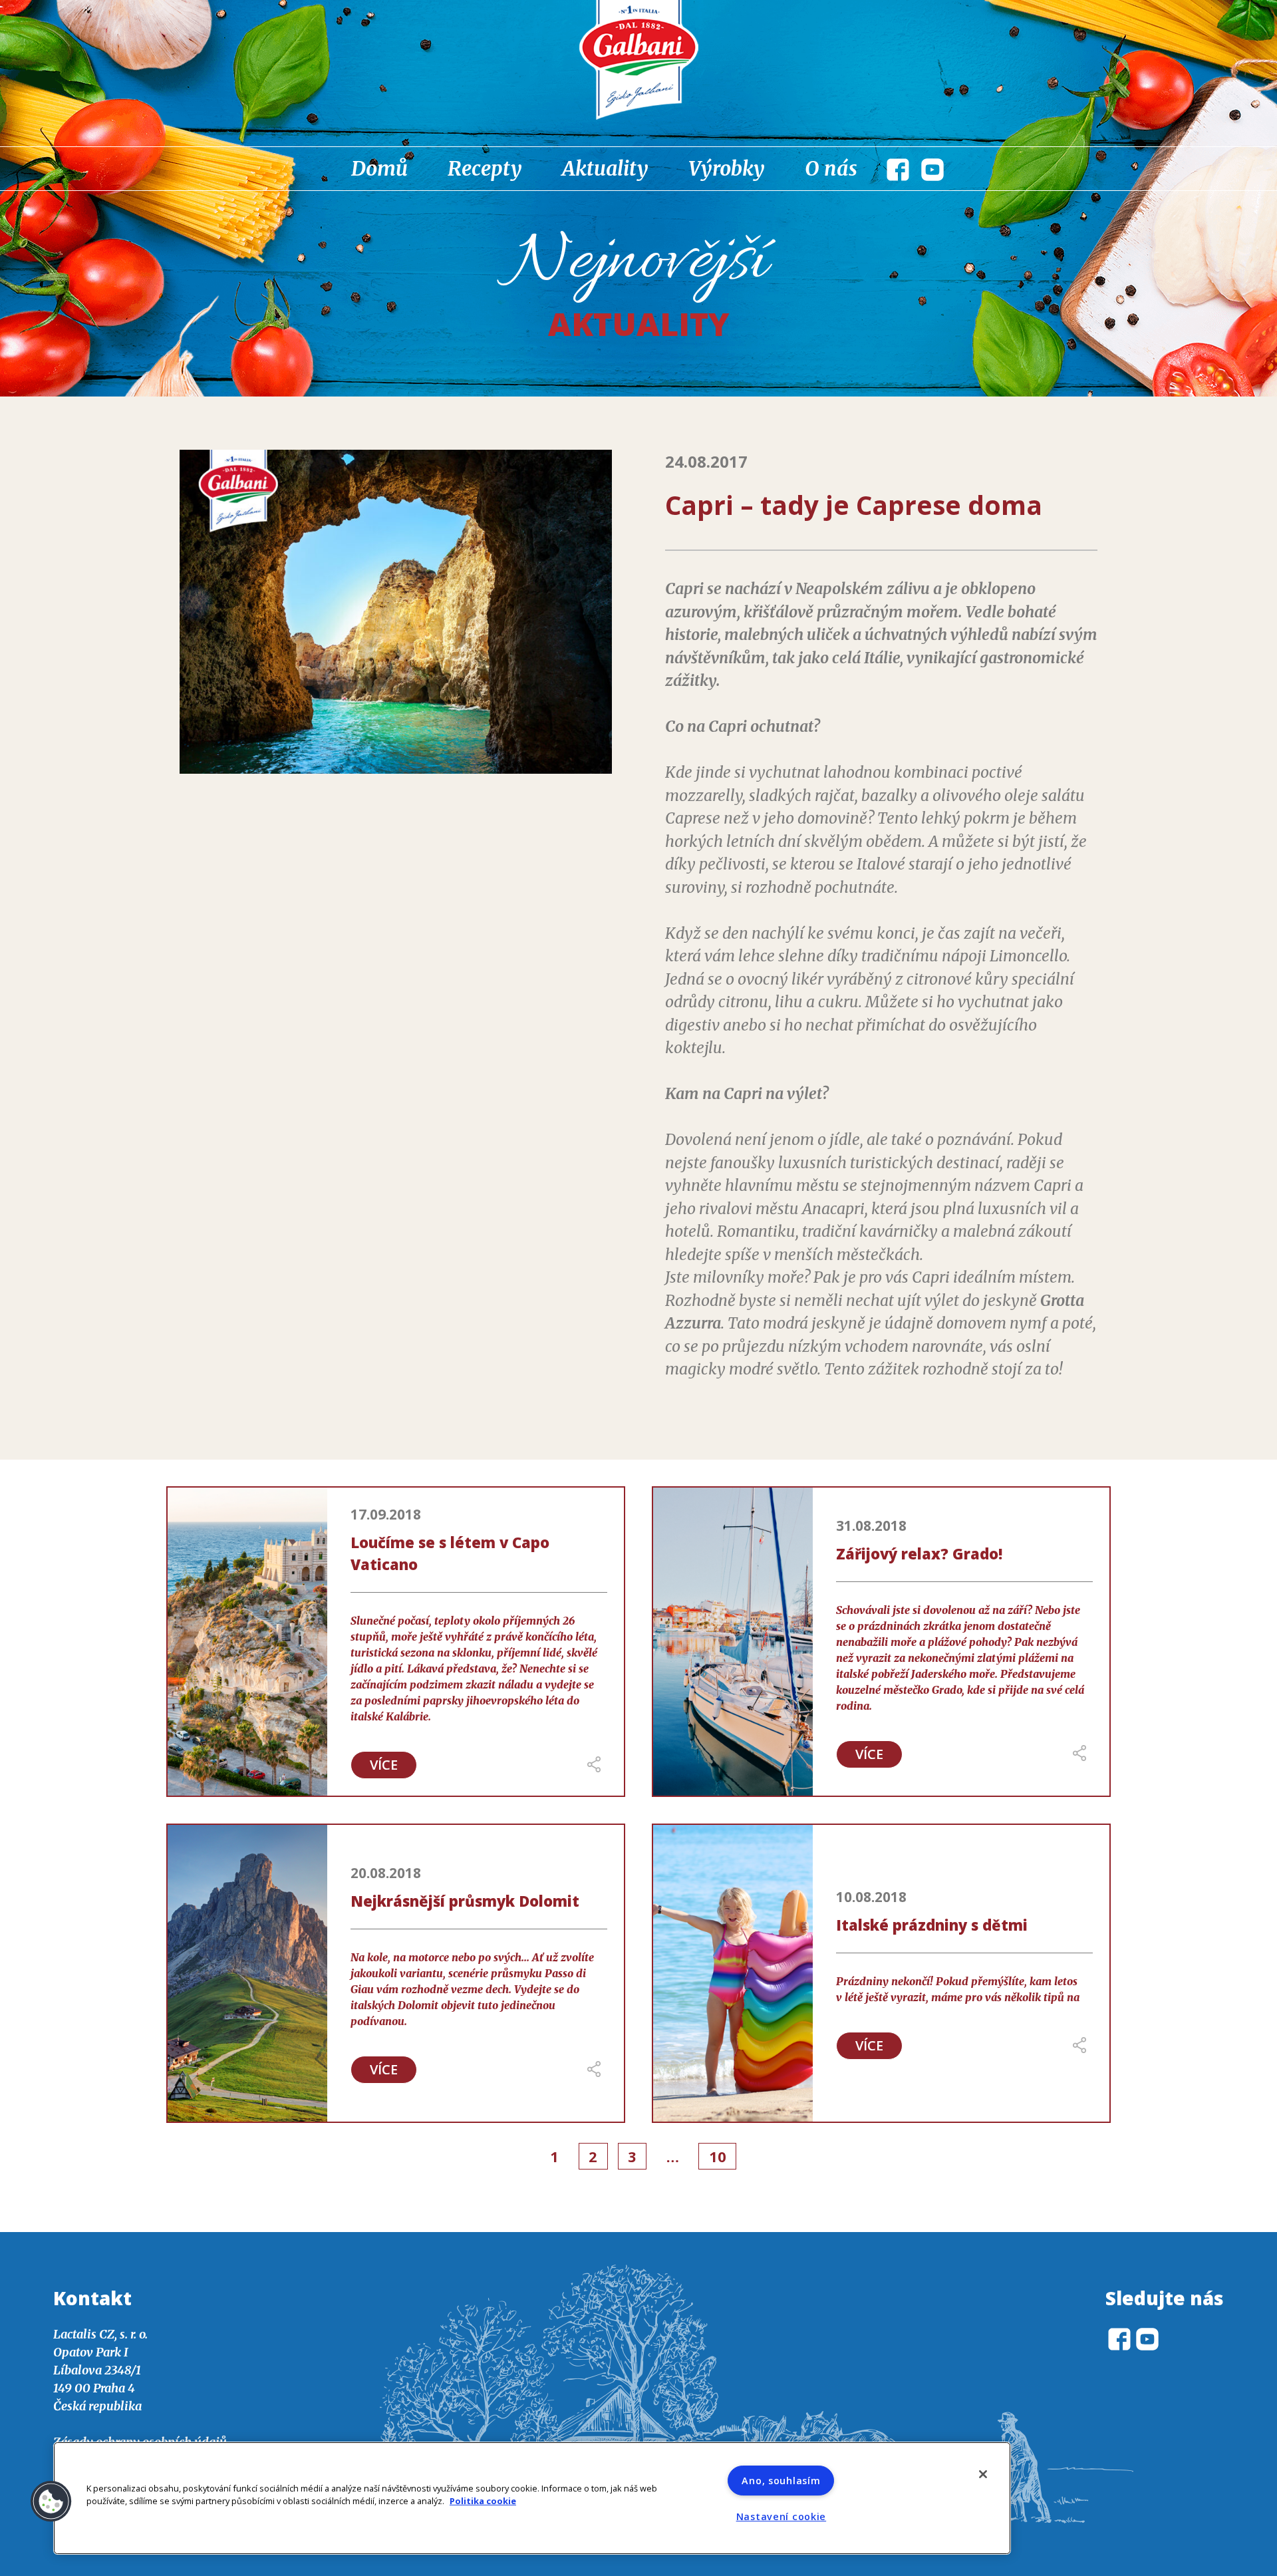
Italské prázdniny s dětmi (932, 1925)
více (384, 1765)
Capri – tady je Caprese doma (854, 505)
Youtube (932, 170)
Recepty (485, 168)
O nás (831, 168)
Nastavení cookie (781, 2516)
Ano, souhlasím (781, 2481)
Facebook (898, 170)
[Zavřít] (983, 2474)
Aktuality (605, 168)
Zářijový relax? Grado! (919, 1553)
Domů (379, 168)
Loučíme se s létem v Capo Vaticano (450, 1553)
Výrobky (727, 168)
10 (718, 2156)
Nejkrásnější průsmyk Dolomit (465, 1901)
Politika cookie (483, 2501)
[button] (51, 2501)
